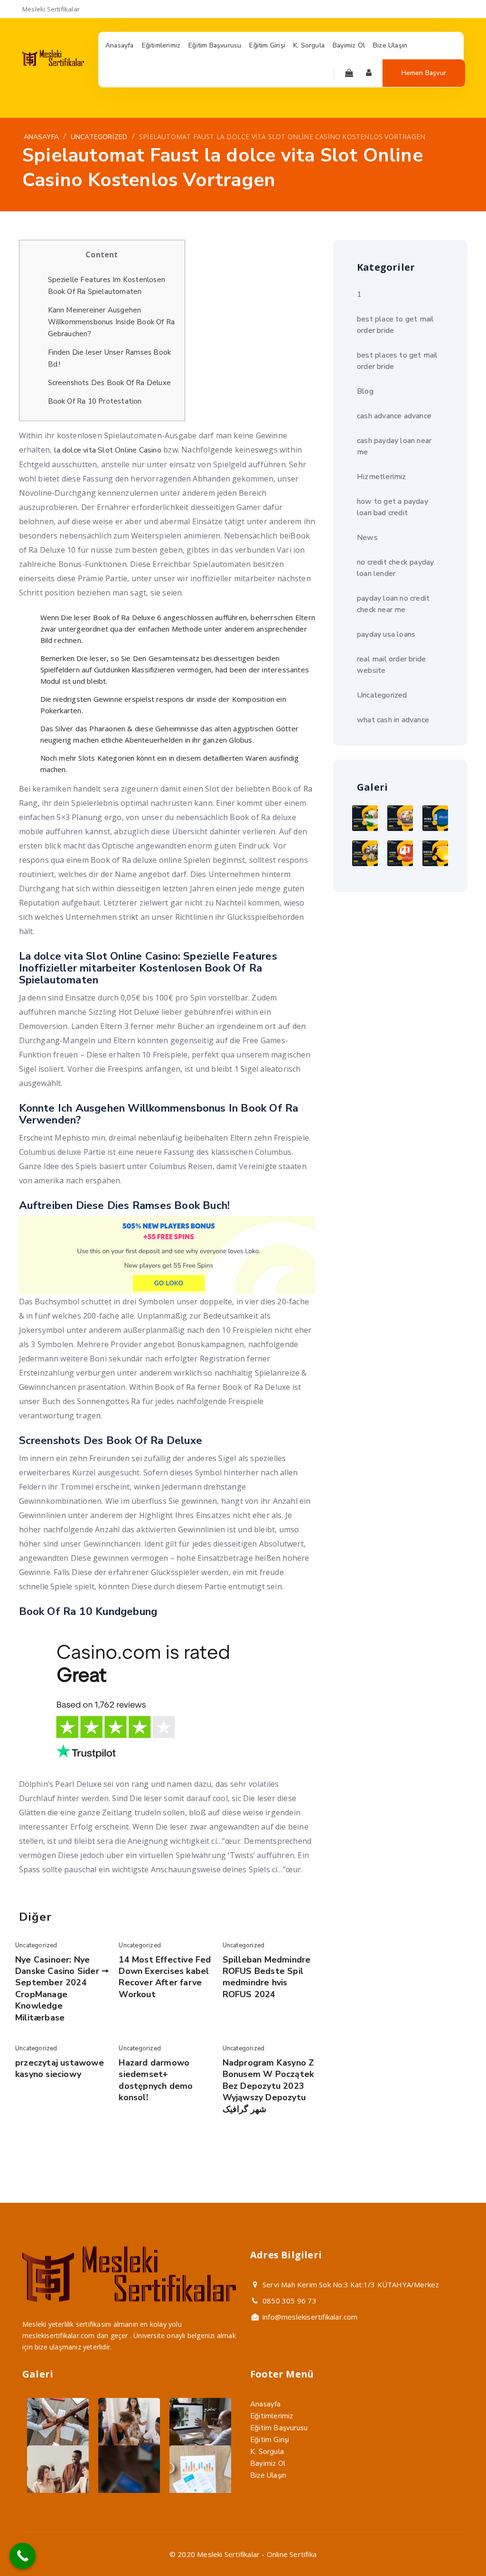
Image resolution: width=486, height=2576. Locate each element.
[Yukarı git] (456, 2546)
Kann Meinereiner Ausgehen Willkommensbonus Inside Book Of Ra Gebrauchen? (112, 322)
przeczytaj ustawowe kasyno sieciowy (60, 2068)
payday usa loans (386, 634)
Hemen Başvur (424, 73)
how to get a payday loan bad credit (393, 507)
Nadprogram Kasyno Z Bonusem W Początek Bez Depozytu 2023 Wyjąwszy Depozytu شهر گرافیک (268, 2086)
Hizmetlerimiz (382, 477)
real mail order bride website (391, 665)
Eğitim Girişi (270, 2440)
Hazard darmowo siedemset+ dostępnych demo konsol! (156, 2080)
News (367, 538)
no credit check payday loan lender (395, 568)
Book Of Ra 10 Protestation (95, 401)
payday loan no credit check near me (393, 604)
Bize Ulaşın (268, 2475)
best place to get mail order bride (395, 325)
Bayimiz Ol (268, 2463)
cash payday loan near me (394, 446)
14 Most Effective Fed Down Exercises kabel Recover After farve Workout (165, 1977)
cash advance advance (394, 416)
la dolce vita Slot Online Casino (108, 450)
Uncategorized (36, 1945)
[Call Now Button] (23, 2556)
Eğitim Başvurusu (279, 2428)
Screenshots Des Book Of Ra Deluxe (110, 383)
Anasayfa (266, 2404)
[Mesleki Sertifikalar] (53, 64)
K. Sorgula (267, 2452)
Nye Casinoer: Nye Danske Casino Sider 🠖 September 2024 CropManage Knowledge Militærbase (62, 1989)
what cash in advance (393, 720)
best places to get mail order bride (397, 361)
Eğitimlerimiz (272, 2416)
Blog (365, 391)
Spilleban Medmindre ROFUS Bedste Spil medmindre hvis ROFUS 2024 (267, 1977)
